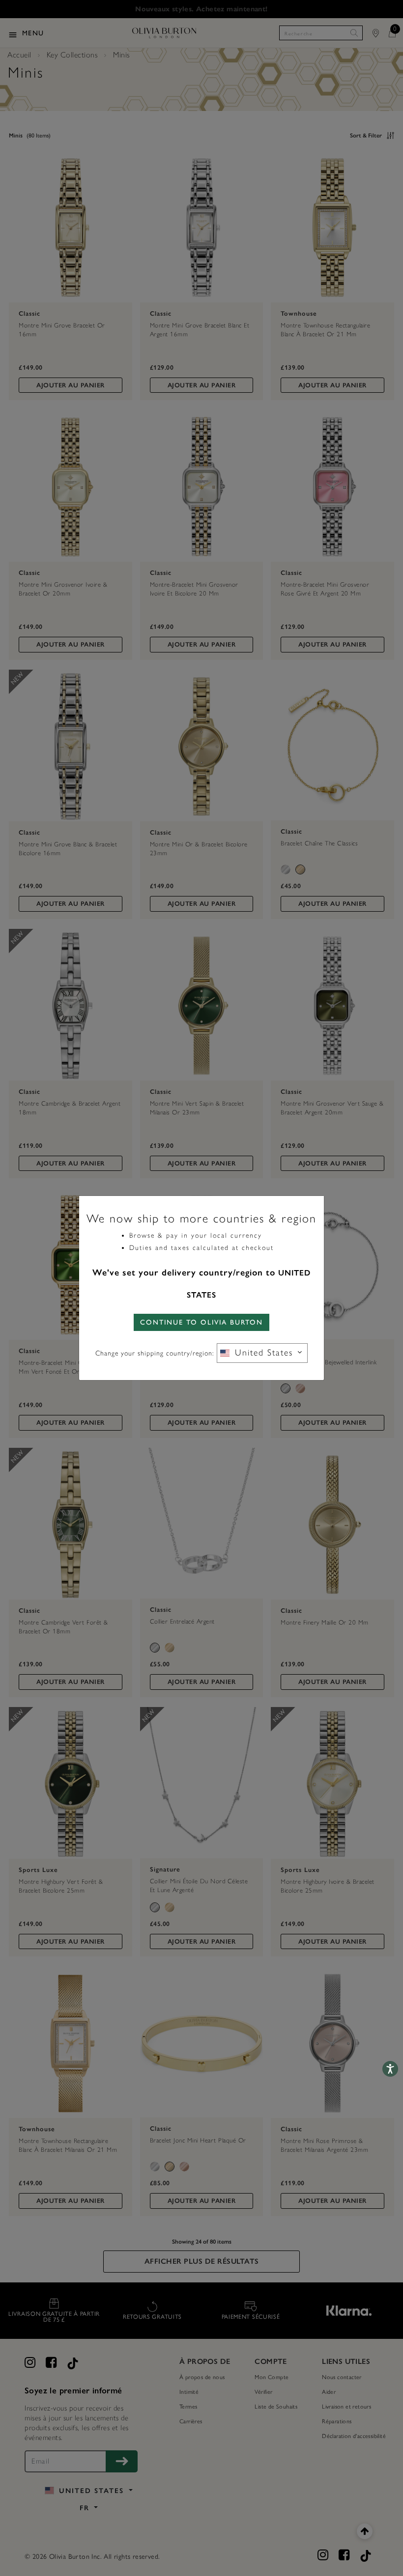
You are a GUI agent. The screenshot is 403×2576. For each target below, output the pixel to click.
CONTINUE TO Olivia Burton (201, 1322)
